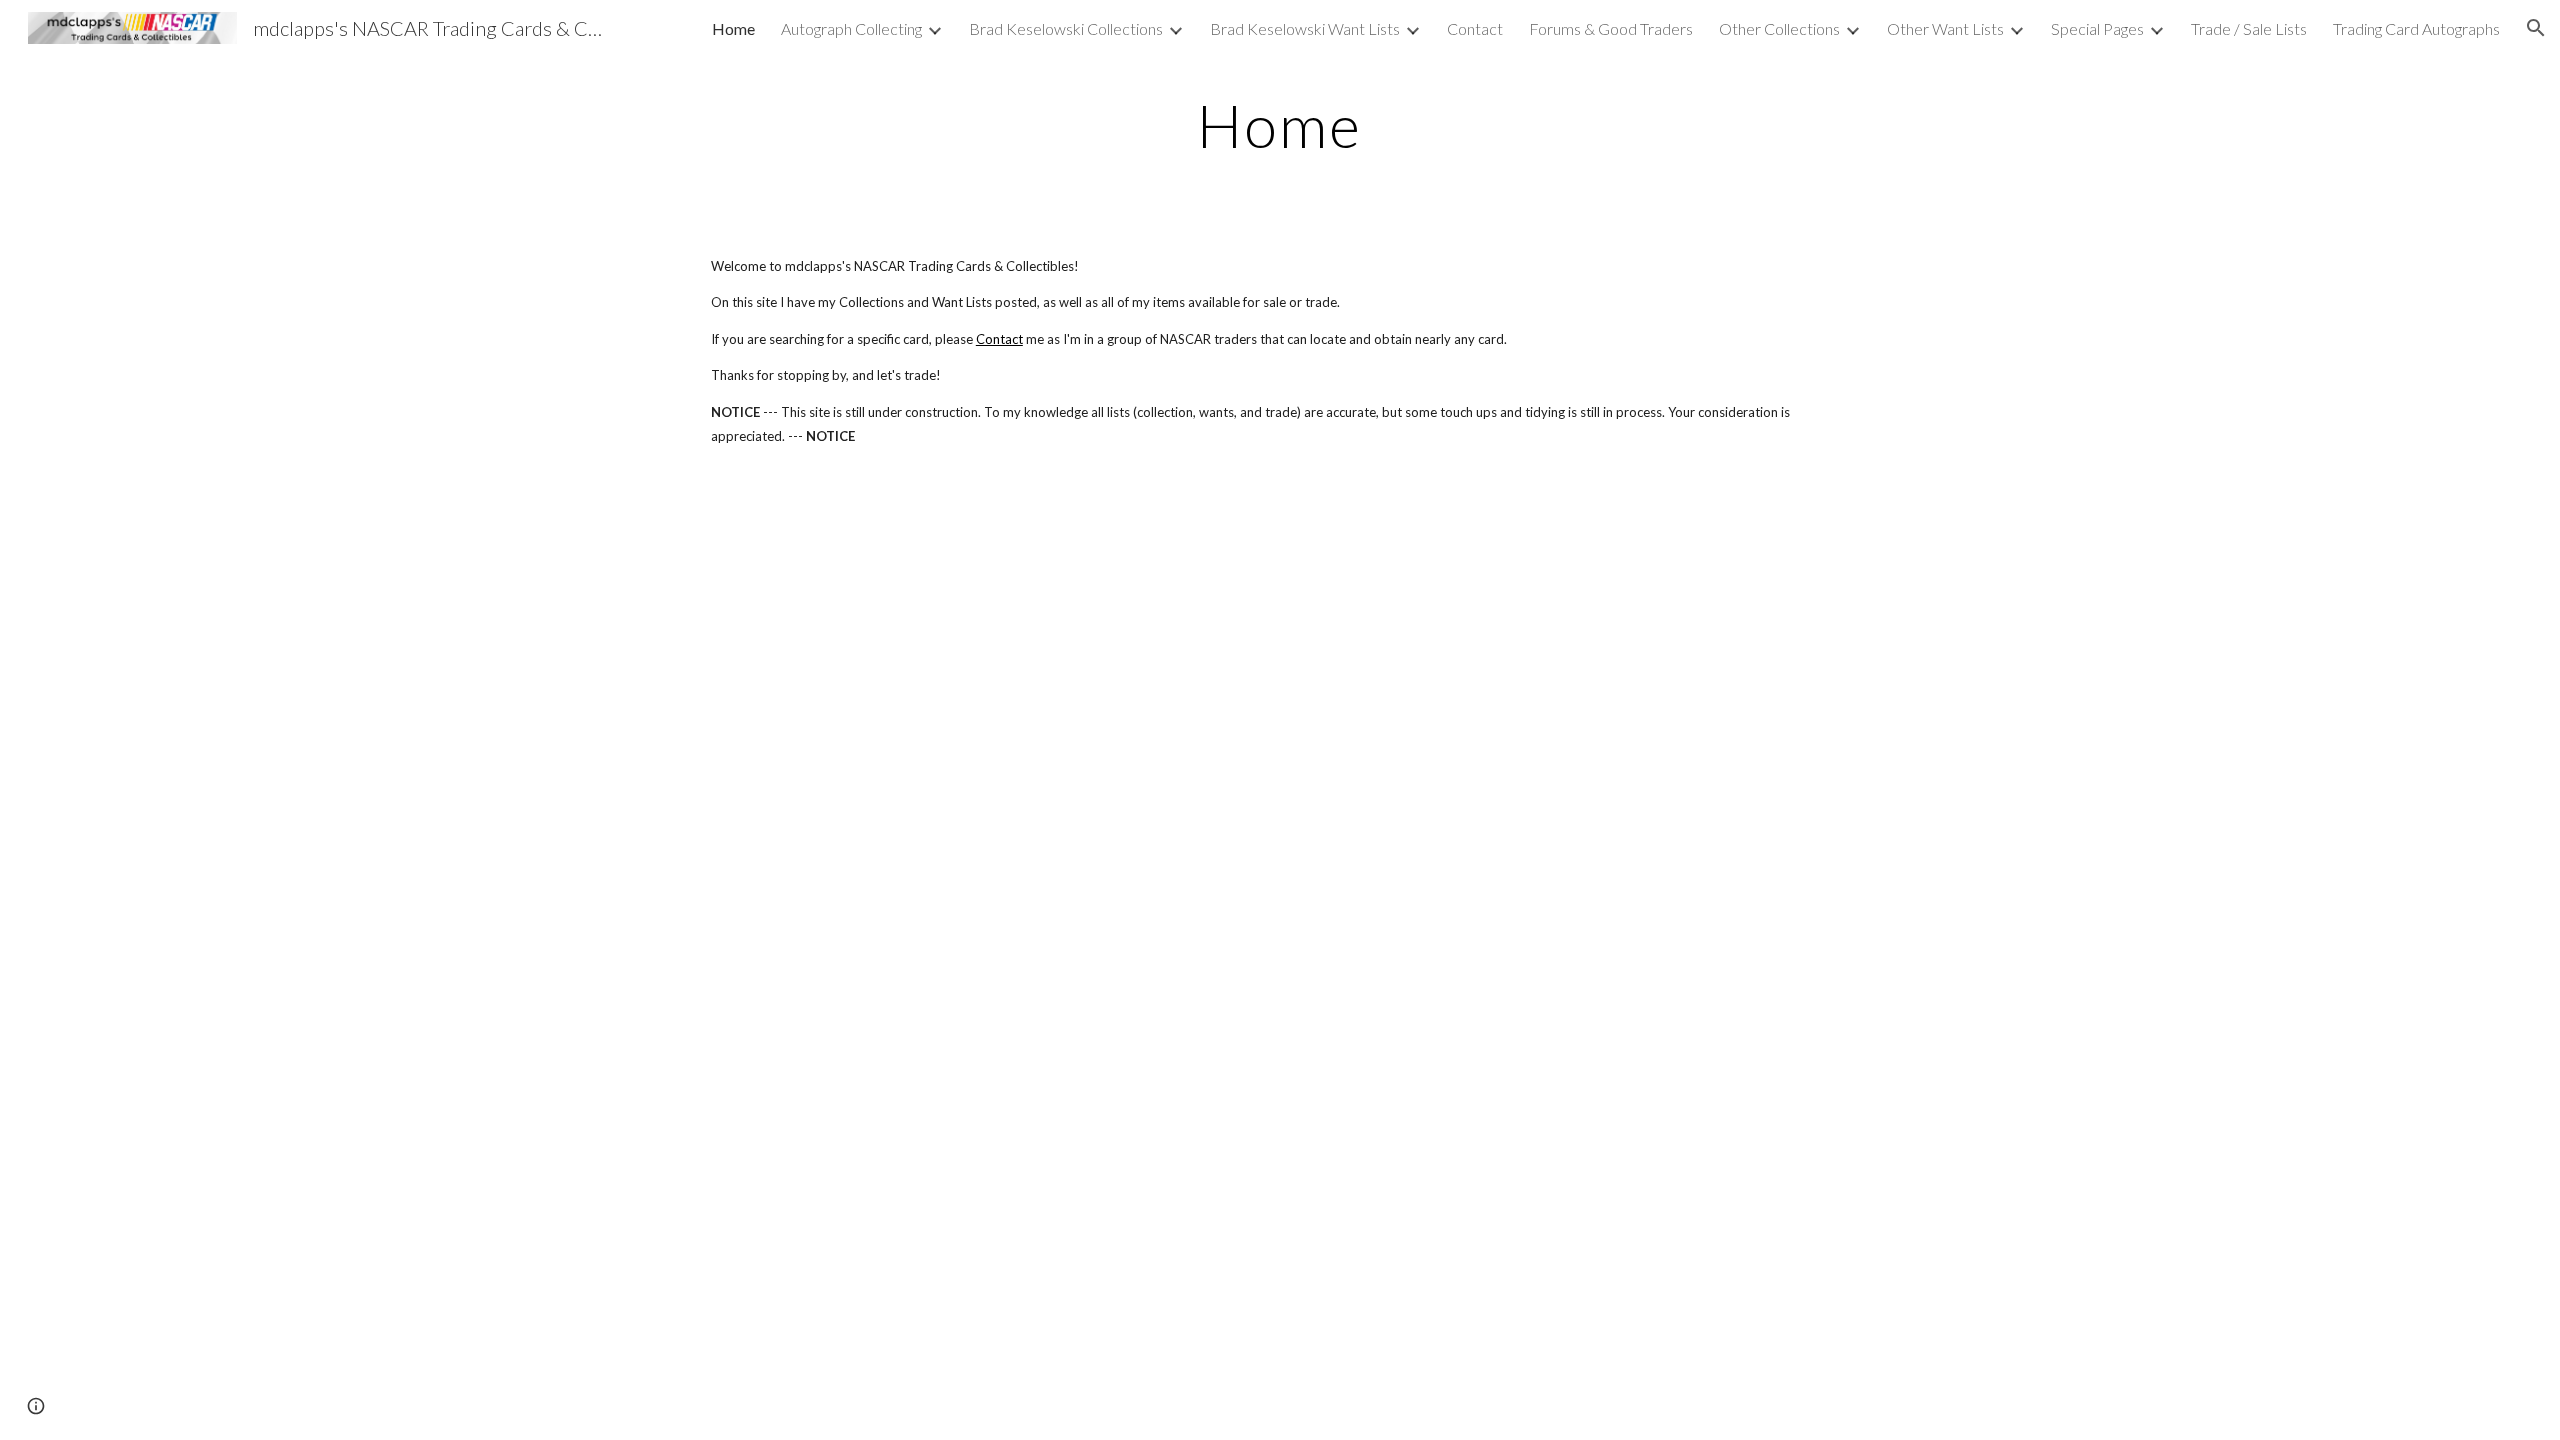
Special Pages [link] (2097, 28)
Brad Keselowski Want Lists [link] (1305, 28)
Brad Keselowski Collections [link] (1066, 28)
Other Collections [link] (1779, 28)
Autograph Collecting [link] (851, 28)
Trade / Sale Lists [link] (2249, 28)
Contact (999, 339)
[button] (2536, 28)
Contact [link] (1475, 28)
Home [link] (733, 28)
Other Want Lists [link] (1945, 28)
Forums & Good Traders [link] (1611, 28)
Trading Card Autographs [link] (2416, 28)
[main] (1280, 125)
